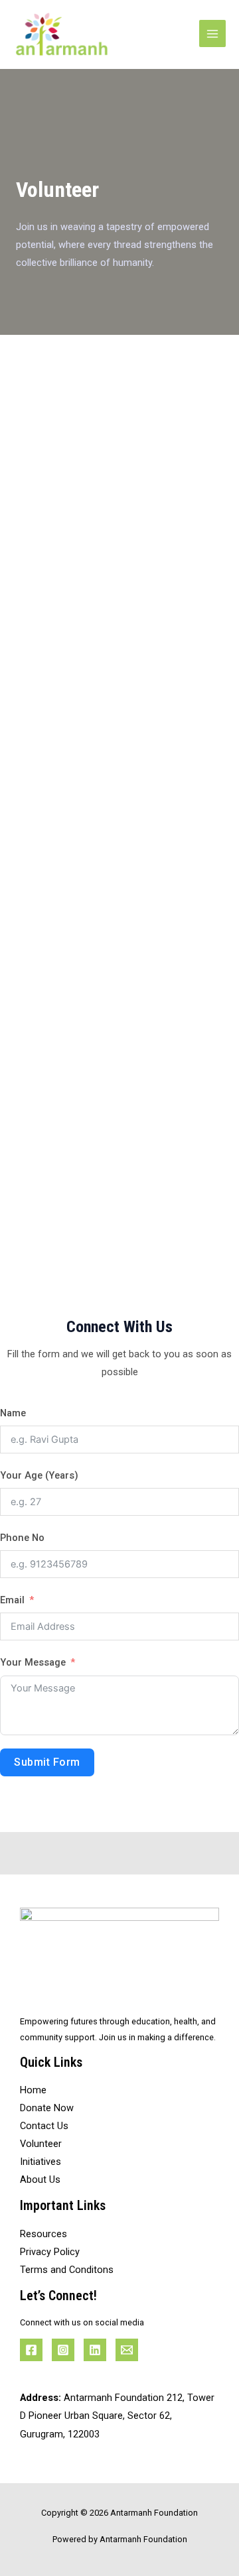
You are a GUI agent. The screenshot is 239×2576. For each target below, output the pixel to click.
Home (33, 2090)
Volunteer (41, 2144)
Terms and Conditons (67, 2270)
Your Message (33, 1662)
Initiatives (40, 2162)
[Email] (127, 2350)
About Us (40, 2179)
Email (12, 1600)
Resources (43, 2234)
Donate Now (47, 2108)
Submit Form (47, 1762)
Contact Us (44, 2126)
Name (13, 1413)
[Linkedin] (95, 2350)
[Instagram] (63, 2350)
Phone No (22, 1538)
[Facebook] (31, 2350)
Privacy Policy (50, 2252)
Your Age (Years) (39, 1475)
